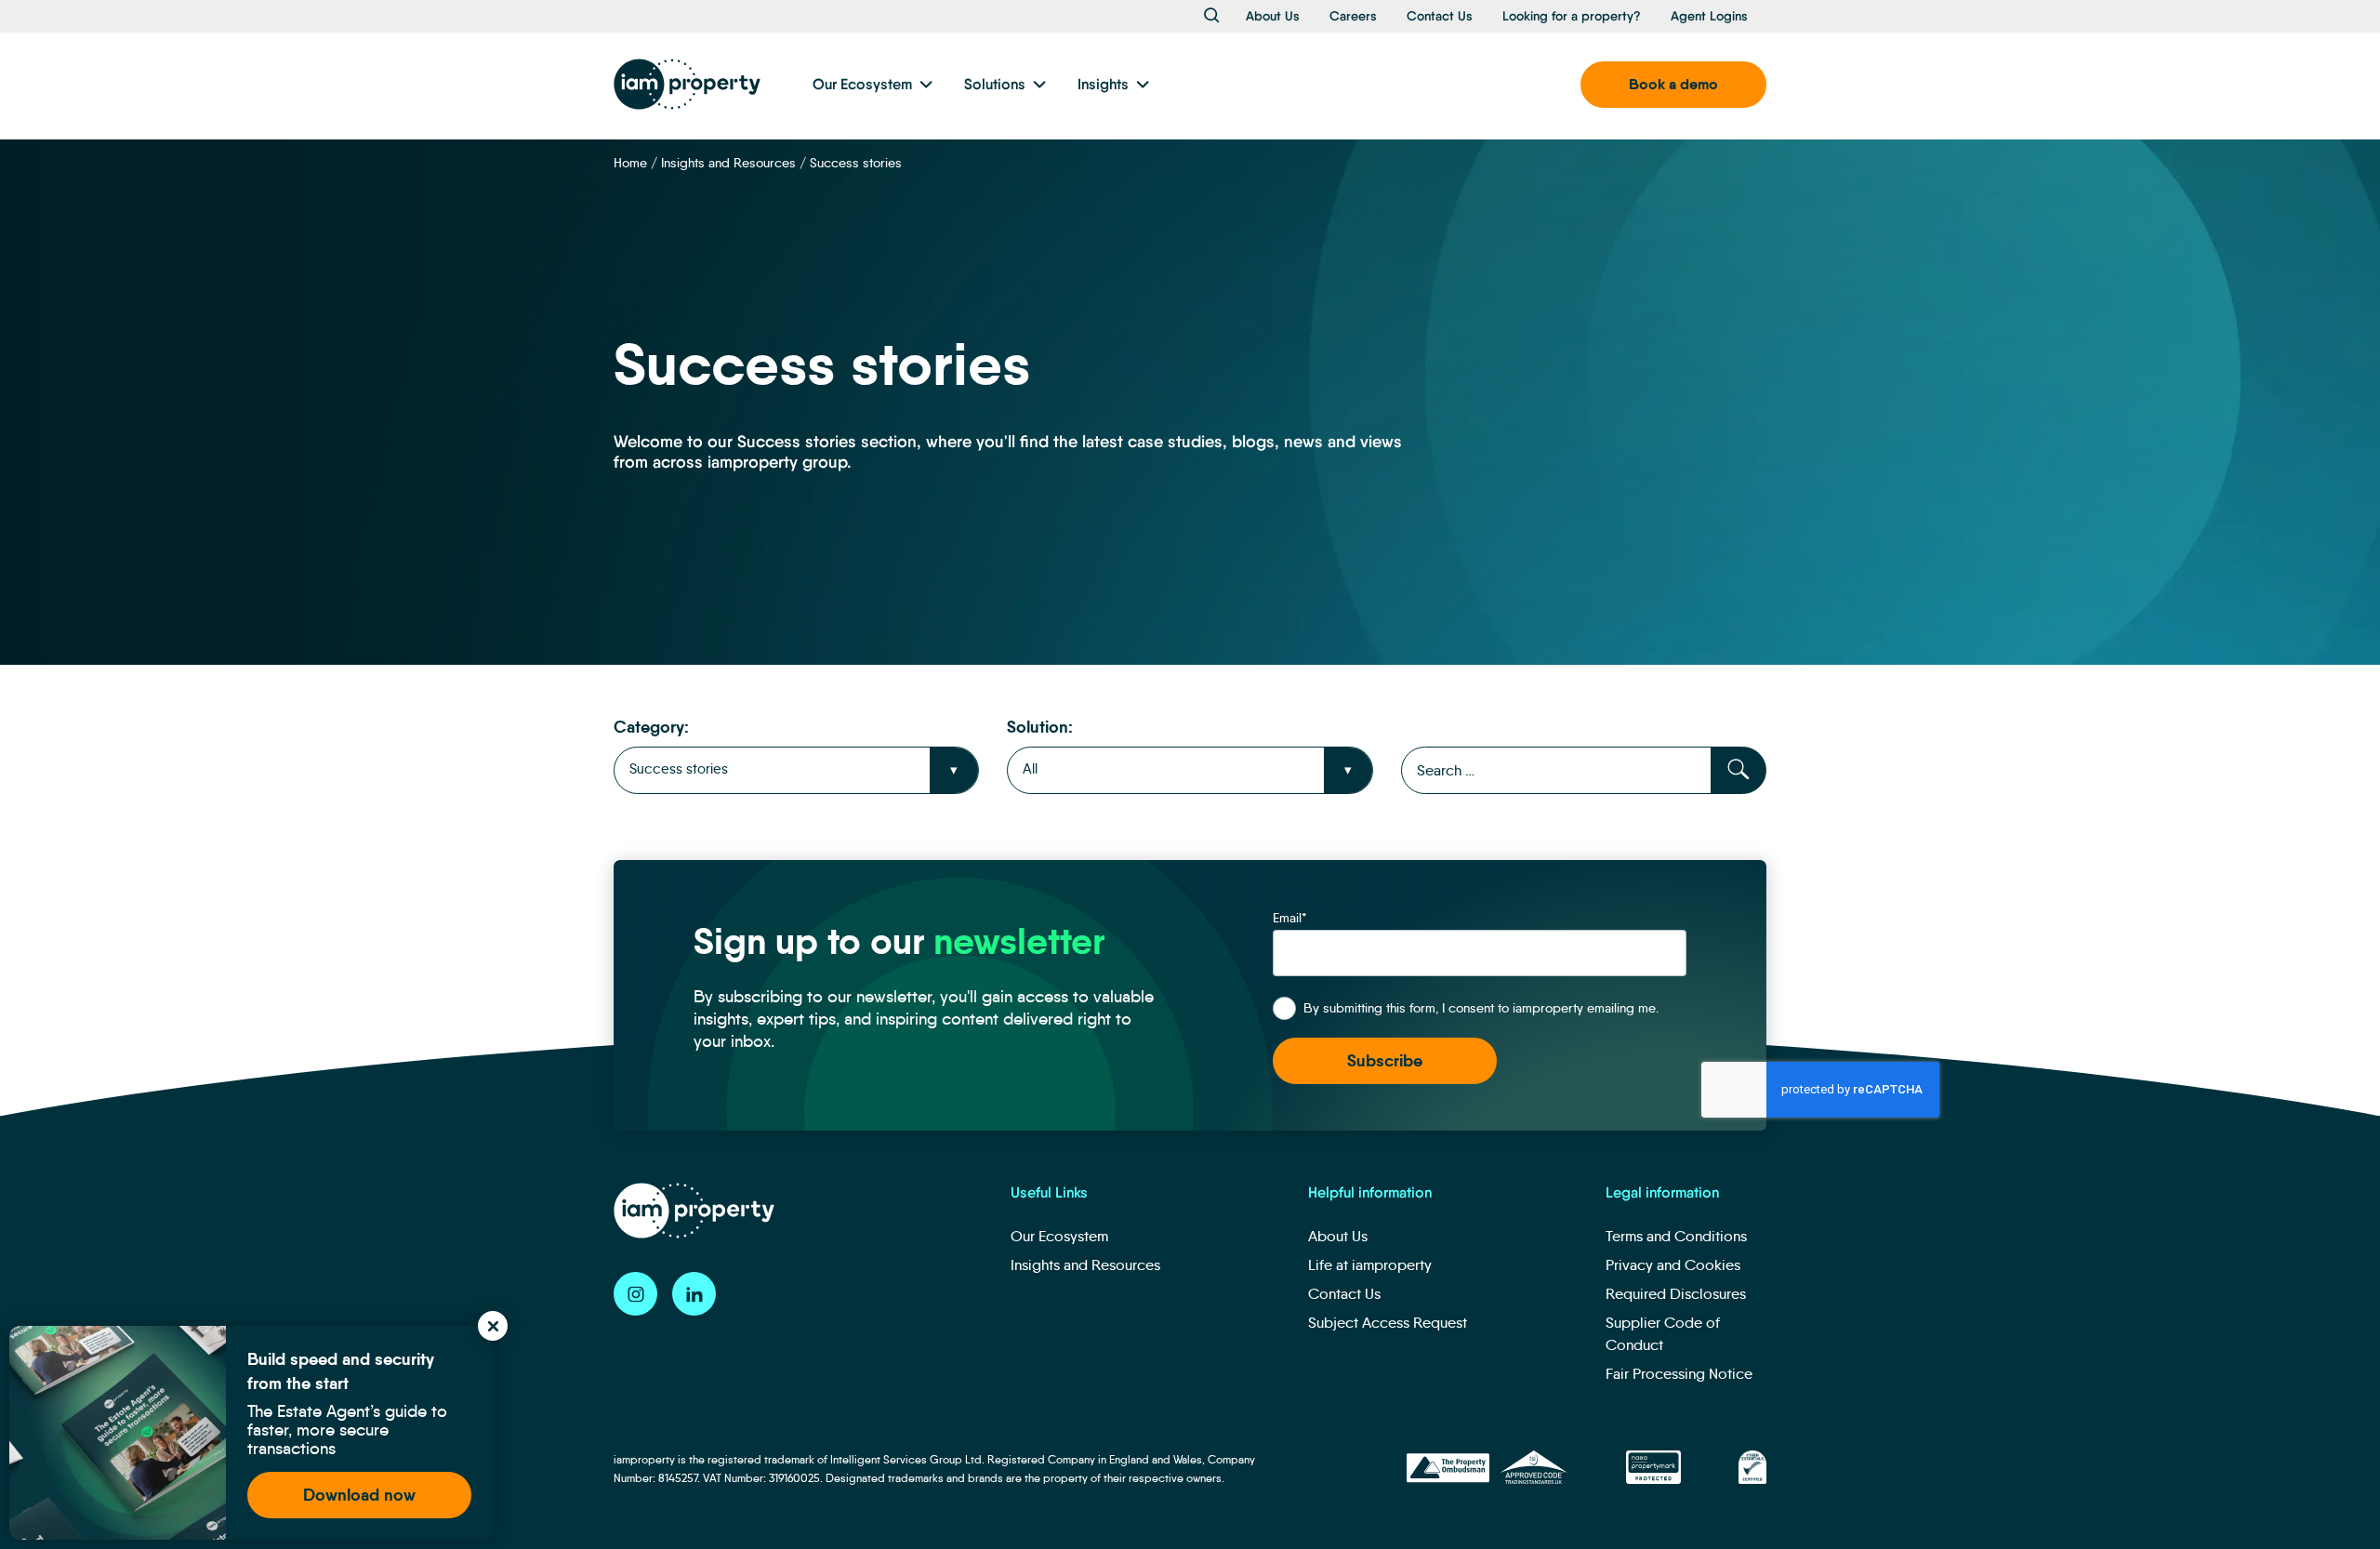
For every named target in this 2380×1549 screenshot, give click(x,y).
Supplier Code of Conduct (1663, 1334)
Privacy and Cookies (1673, 1265)
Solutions (995, 84)
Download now (359, 1495)
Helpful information (1370, 1192)
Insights (1103, 84)
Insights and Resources (728, 163)
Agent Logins (1709, 16)
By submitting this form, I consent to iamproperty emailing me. (1481, 1008)
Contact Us (1440, 16)
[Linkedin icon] (694, 1294)
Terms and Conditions (1676, 1236)
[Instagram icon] (635, 1294)
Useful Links (1049, 1192)
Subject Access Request (1388, 1323)
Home (630, 163)
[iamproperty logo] (687, 84)
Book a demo (1673, 84)
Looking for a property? (1572, 16)
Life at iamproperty (1370, 1265)
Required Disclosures (1676, 1294)
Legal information (1662, 1192)
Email (1290, 918)
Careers (1353, 16)
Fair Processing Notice (1679, 1374)
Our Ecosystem (862, 84)
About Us (1273, 16)
